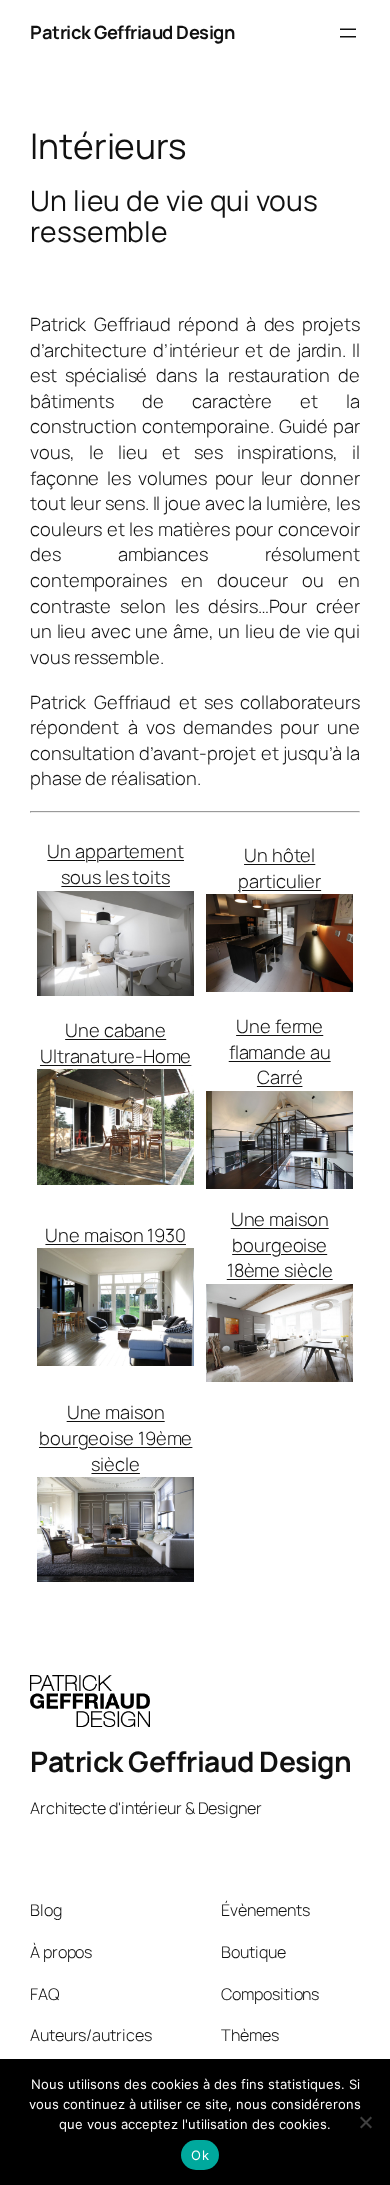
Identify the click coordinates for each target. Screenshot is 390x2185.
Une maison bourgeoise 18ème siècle (280, 1244)
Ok (200, 2155)
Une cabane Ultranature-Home (115, 1043)
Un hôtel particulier (279, 868)
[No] (365, 2122)
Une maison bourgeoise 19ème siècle (115, 1437)
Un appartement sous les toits (115, 864)
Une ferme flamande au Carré (280, 1051)
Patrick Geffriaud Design (132, 32)
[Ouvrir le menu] (348, 33)
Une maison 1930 (115, 1235)
